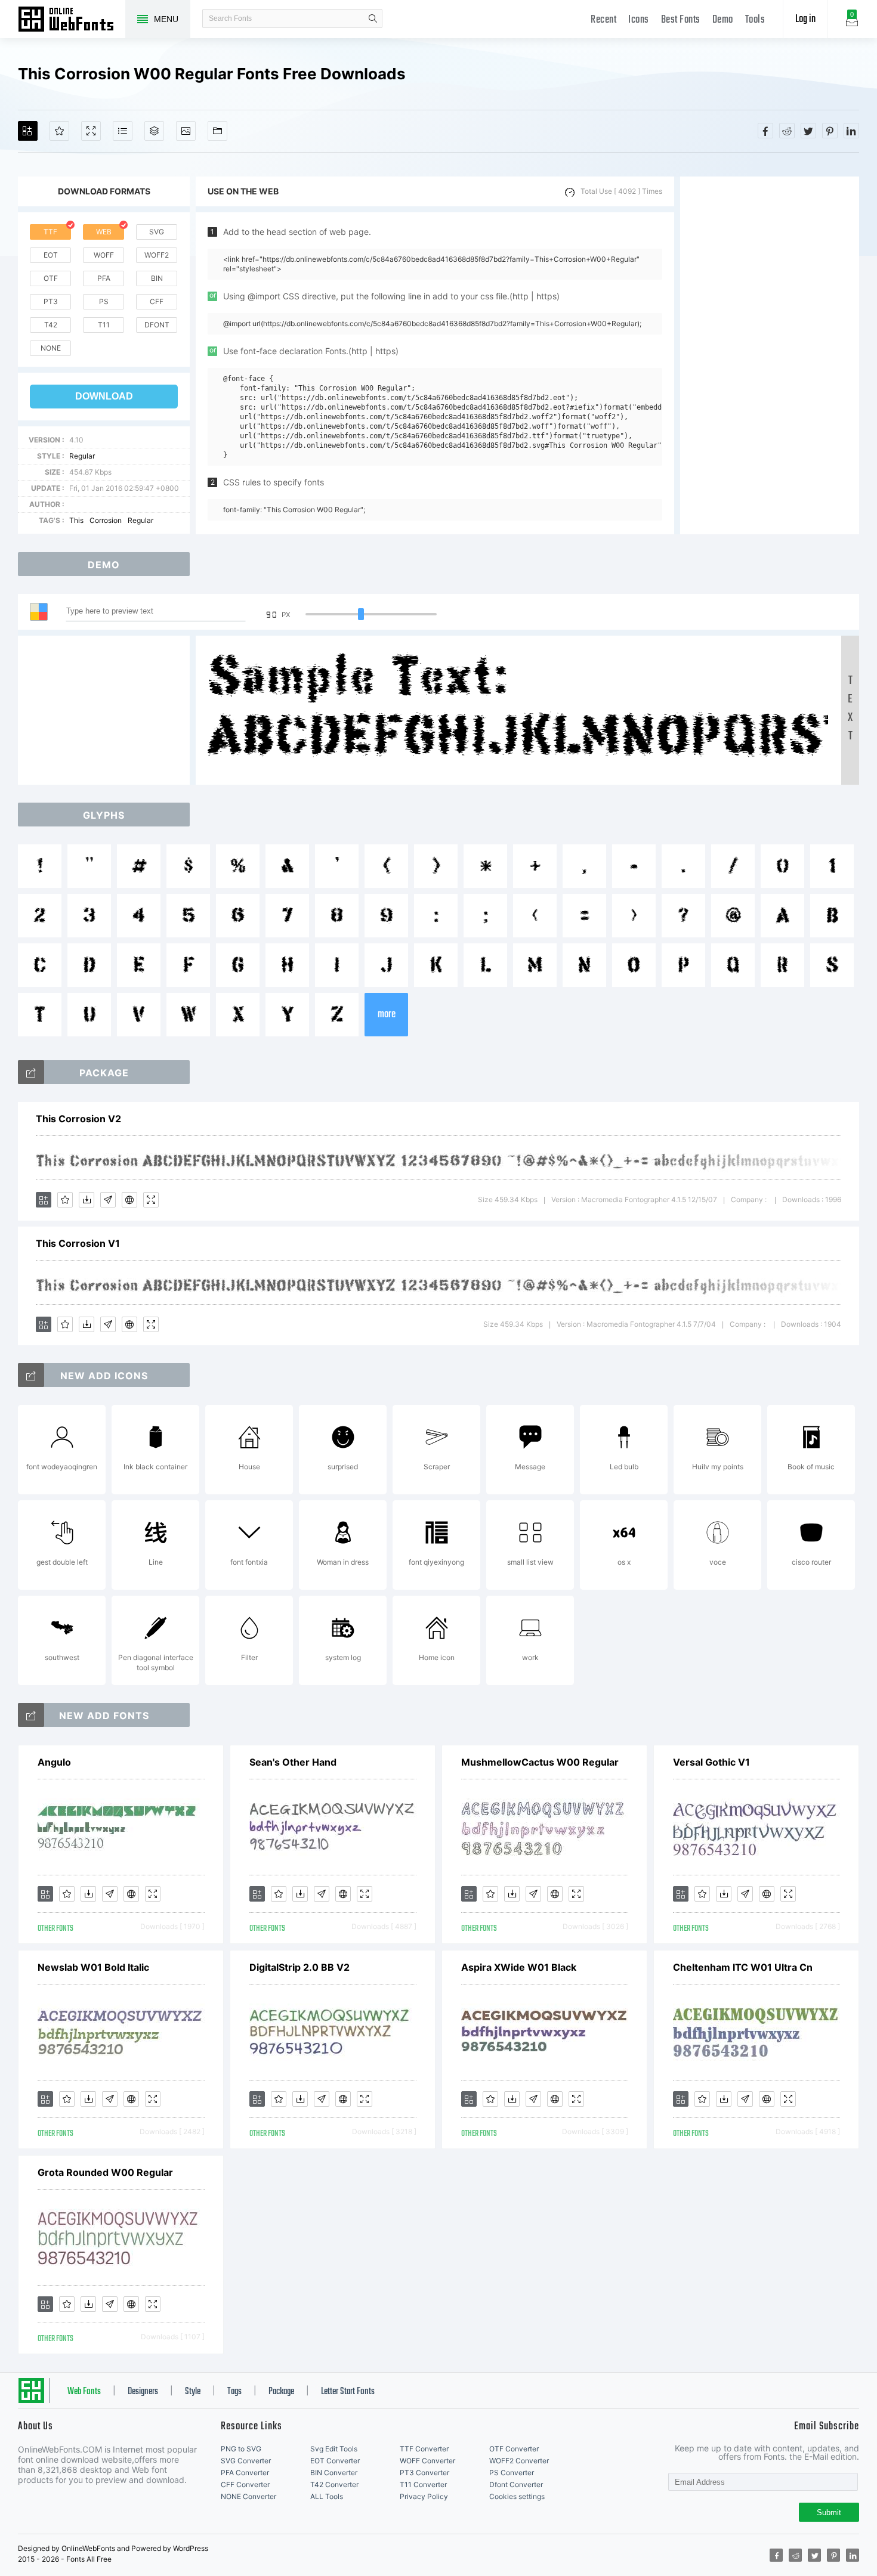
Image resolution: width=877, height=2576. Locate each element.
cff (157, 301)
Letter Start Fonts (348, 2392)
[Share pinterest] (830, 131)
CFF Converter (245, 2484)
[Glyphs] (123, 131)
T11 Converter (423, 2484)
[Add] (28, 131)
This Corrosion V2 (78, 1119)
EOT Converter (335, 2461)
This (76, 520)
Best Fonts (681, 20)
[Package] (154, 131)
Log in (805, 19)
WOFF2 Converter (519, 2461)
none (51, 348)
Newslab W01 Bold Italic (93, 1967)
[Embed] (129, 1200)
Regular (82, 456)
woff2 (157, 255)
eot (51, 255)
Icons (639, 20)
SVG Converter (246, 2461)
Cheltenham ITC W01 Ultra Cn (743, 1967)
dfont (157, 325)
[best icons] (31, 1715)
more (387, 1015)
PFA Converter (245, 2473)
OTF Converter (514, 2449)
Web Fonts (84, 2392)
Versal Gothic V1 (711, 1762)
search (373, 18)
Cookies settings (517, 2496)
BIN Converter (334, 2473)
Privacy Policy (424, 2496)
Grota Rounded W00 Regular (105, 2172)
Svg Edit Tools (334, 2449)
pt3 (51, 301)
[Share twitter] (808, 131)
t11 (104, 325)
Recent (603, 20)
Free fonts (72, 20)
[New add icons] (31, 1375)
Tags (234, 2392)
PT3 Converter (424, 2473)
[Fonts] (217, 131)
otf (51, 278)
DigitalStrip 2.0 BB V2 (299, 1967)
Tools (755, 20)
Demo (723, 20)
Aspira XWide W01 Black (519, 1967)
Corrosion (106, 520)
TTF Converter (424, 2449)
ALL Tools (327, 2496)
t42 (51, 325)
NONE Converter (248, 2496)
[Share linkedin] (851, 131)
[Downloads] (87, 1200)
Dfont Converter (516, 2484)
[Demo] (91, 131)
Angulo (54, 1762)
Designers (143, 2392)
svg (157, 232)
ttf (50, 232)
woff (104, 255)
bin (157, 278)
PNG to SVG (241, 2449)
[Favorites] (59, 131)
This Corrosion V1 (78, 1243)
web (104, 232)
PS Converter (512, 2473)
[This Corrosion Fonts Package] (31, 1072)
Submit (829, 2512)
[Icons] (186, 131)
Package (281, 2392)
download (104, 396)
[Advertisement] (770, 355)
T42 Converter (334, 2484)
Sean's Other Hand (293, 1762)
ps (104, 301)
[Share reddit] (787, 131)
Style (193, 2392)
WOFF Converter (427, 2461)
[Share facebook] (765, 131)
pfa (104, 278)
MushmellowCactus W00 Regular (540, 1762)
